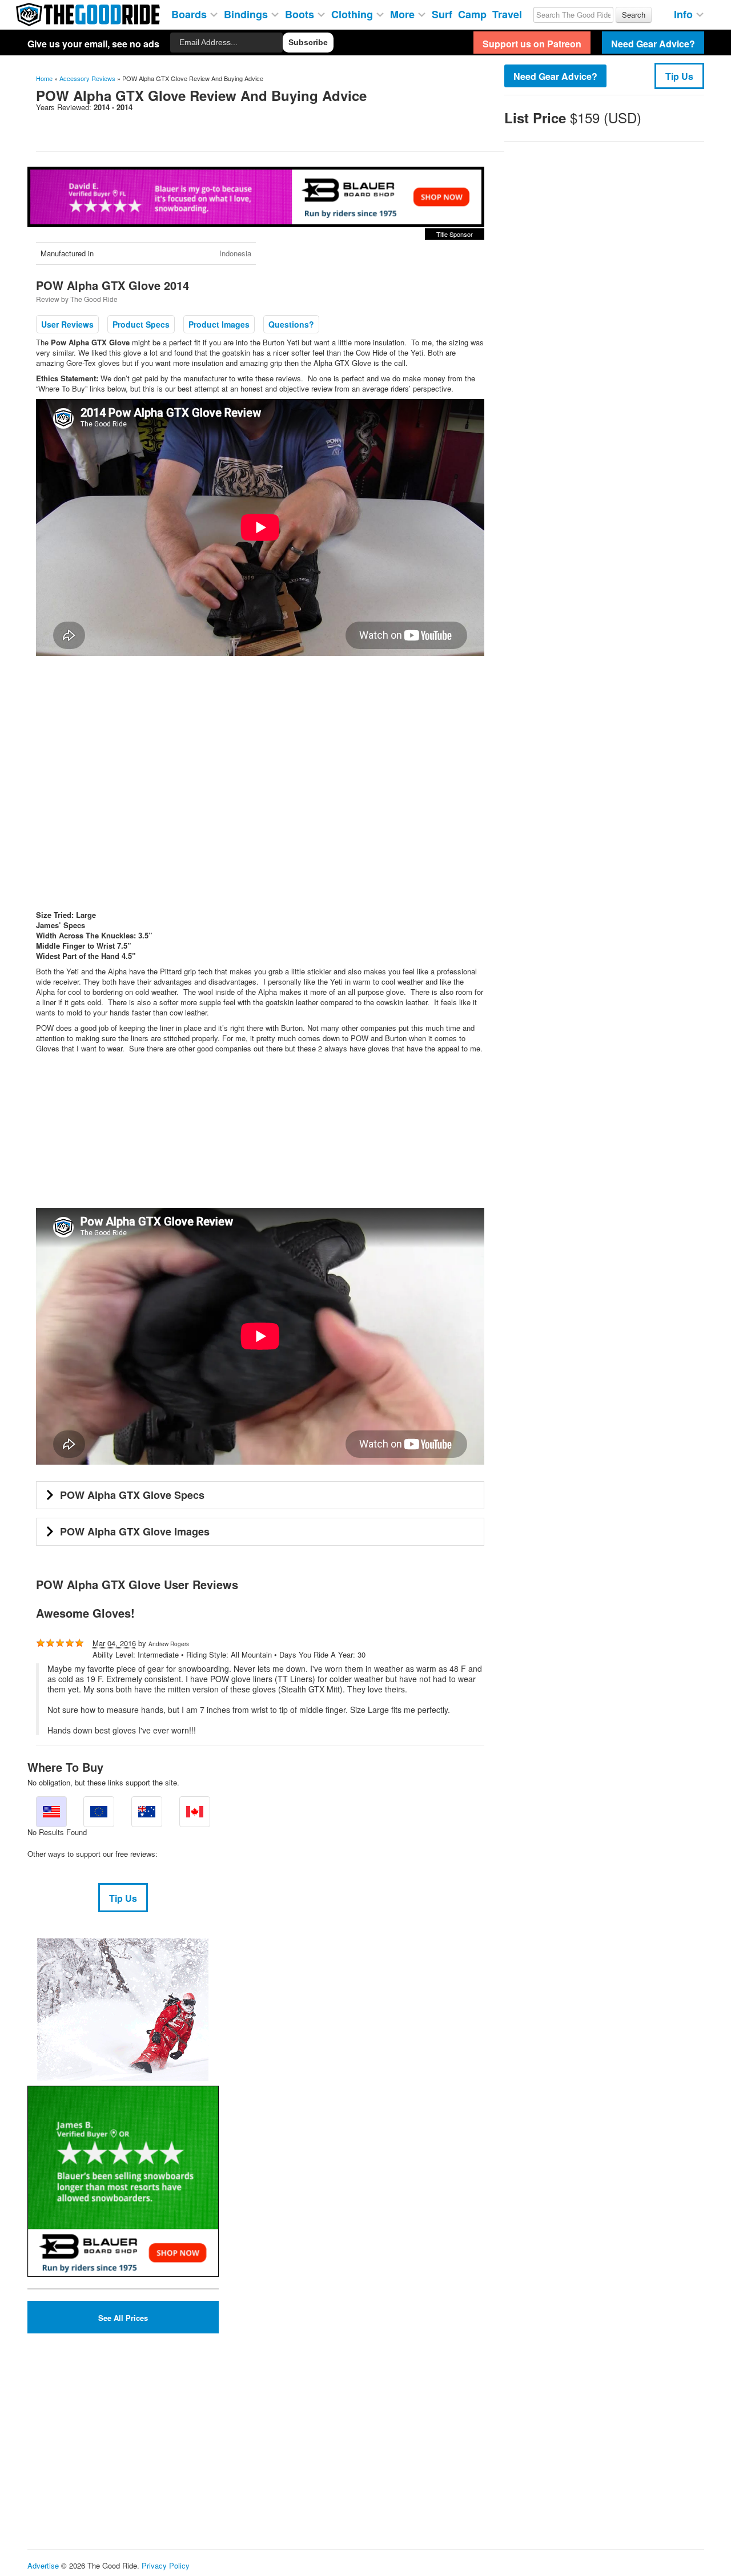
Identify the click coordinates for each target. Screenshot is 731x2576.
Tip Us (679, 76)
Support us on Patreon (532, 44)
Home (44, 78)
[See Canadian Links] (195, 1812)
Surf (442, 13)
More (404, 13)
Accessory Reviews (87, 78)
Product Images (219, 324)
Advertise (43, 2565)
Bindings (247, 13)
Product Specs (141, 324)
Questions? (291, 324)
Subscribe (308, 42)
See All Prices (123, 2318)
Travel (507, 13)
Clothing (354, 13)
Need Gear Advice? (555, 76)
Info (685, 13)
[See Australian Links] (147, 1812)
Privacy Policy (166, 2565)
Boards (190, 13)
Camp (472, 13)
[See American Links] (51, 1812)
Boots (301, 13)
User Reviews (67, 324)
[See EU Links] (99, 1812)
